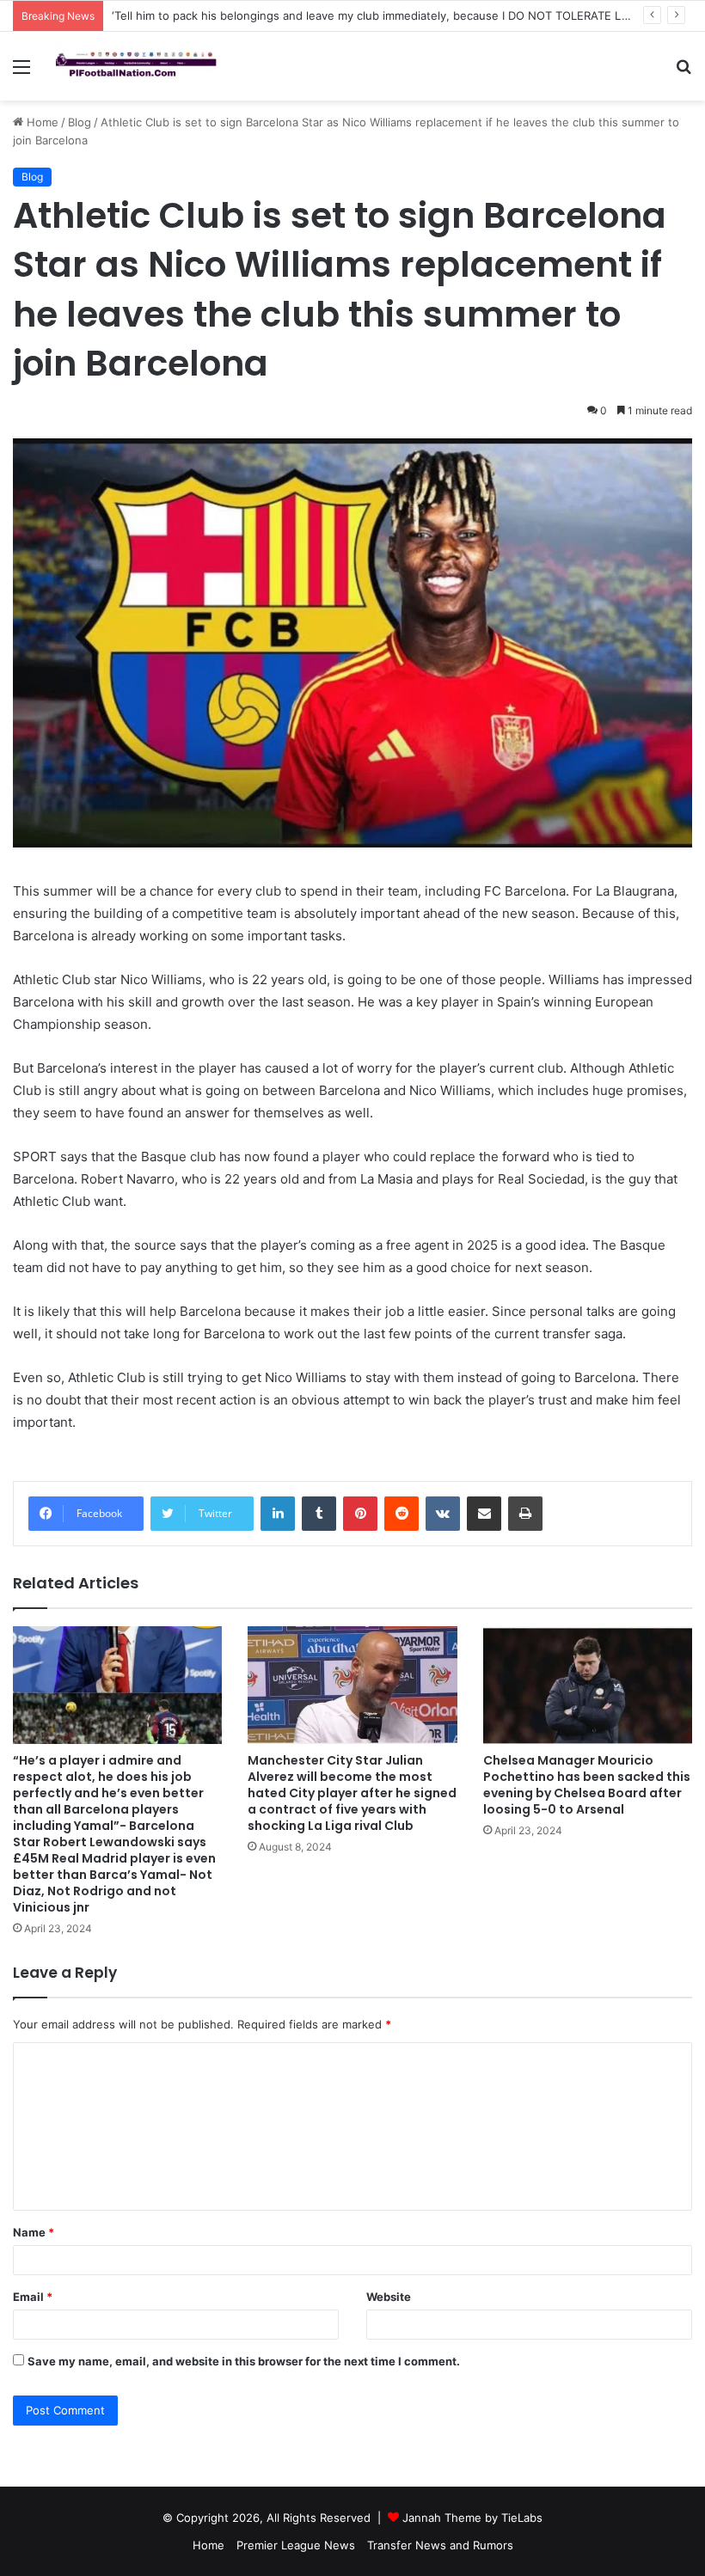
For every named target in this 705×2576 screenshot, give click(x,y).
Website (389, 2297)
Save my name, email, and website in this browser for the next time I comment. (244, 2361)
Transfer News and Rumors (440, 2545)
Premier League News (296, 2545)
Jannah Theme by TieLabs (472, 2518)
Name (34, 2232)
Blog (80, 122)
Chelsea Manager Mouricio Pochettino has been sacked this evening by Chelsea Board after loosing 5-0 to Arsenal (587, 1785)
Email (33, 2297)
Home (41, 122)
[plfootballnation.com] (138, 66)
